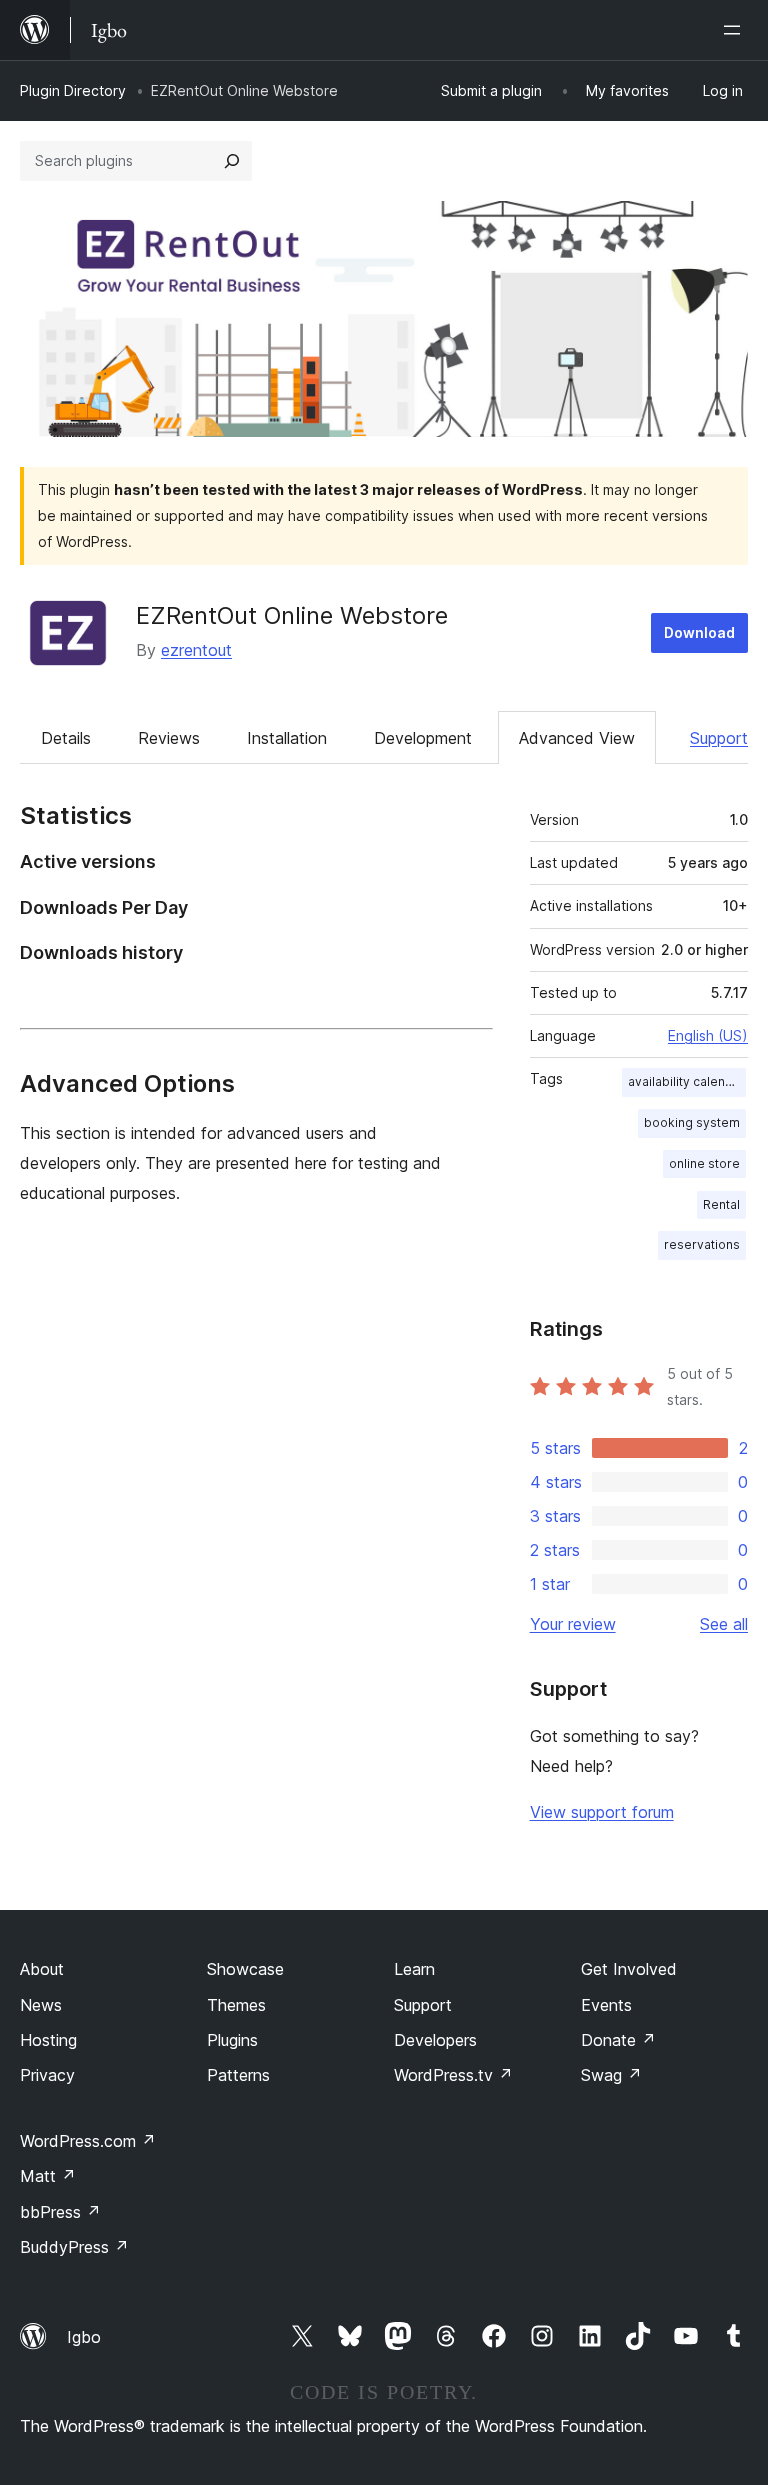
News (41, 2005)
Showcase (245, 1969)
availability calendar (686, 1081)
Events (606, 2005)
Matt (48, 2176)
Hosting (48, 2040)
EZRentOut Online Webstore (292, 615)
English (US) (708, 1035)
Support (719, 738)
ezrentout (196, 650)
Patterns (238, 2075)
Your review (573, 1624)
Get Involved (629, 1969)
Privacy (47, 2075)
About (42, 1969)
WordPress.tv (453, 2075)
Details (66, 738)
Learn (414, 1969)
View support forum (602, 1812)
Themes (236, 2005)
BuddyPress (74, 2247)
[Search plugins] (232, 161)
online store (704, 1163)
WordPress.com (88, 2141)
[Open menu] (736, 30)
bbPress (60, 2212)
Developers (435, 2040)
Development (423, 738)
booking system (692, 1122)
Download (699, 632)
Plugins (232, 2040)
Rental (721, 1204)
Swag (611, 2075)
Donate (618, 2040)
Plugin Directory (73, 90)
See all (724, 1624)
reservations (702, 1244)
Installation (287, 738)
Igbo (84, 2337)
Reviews (169, 738)
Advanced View (577, 738)
